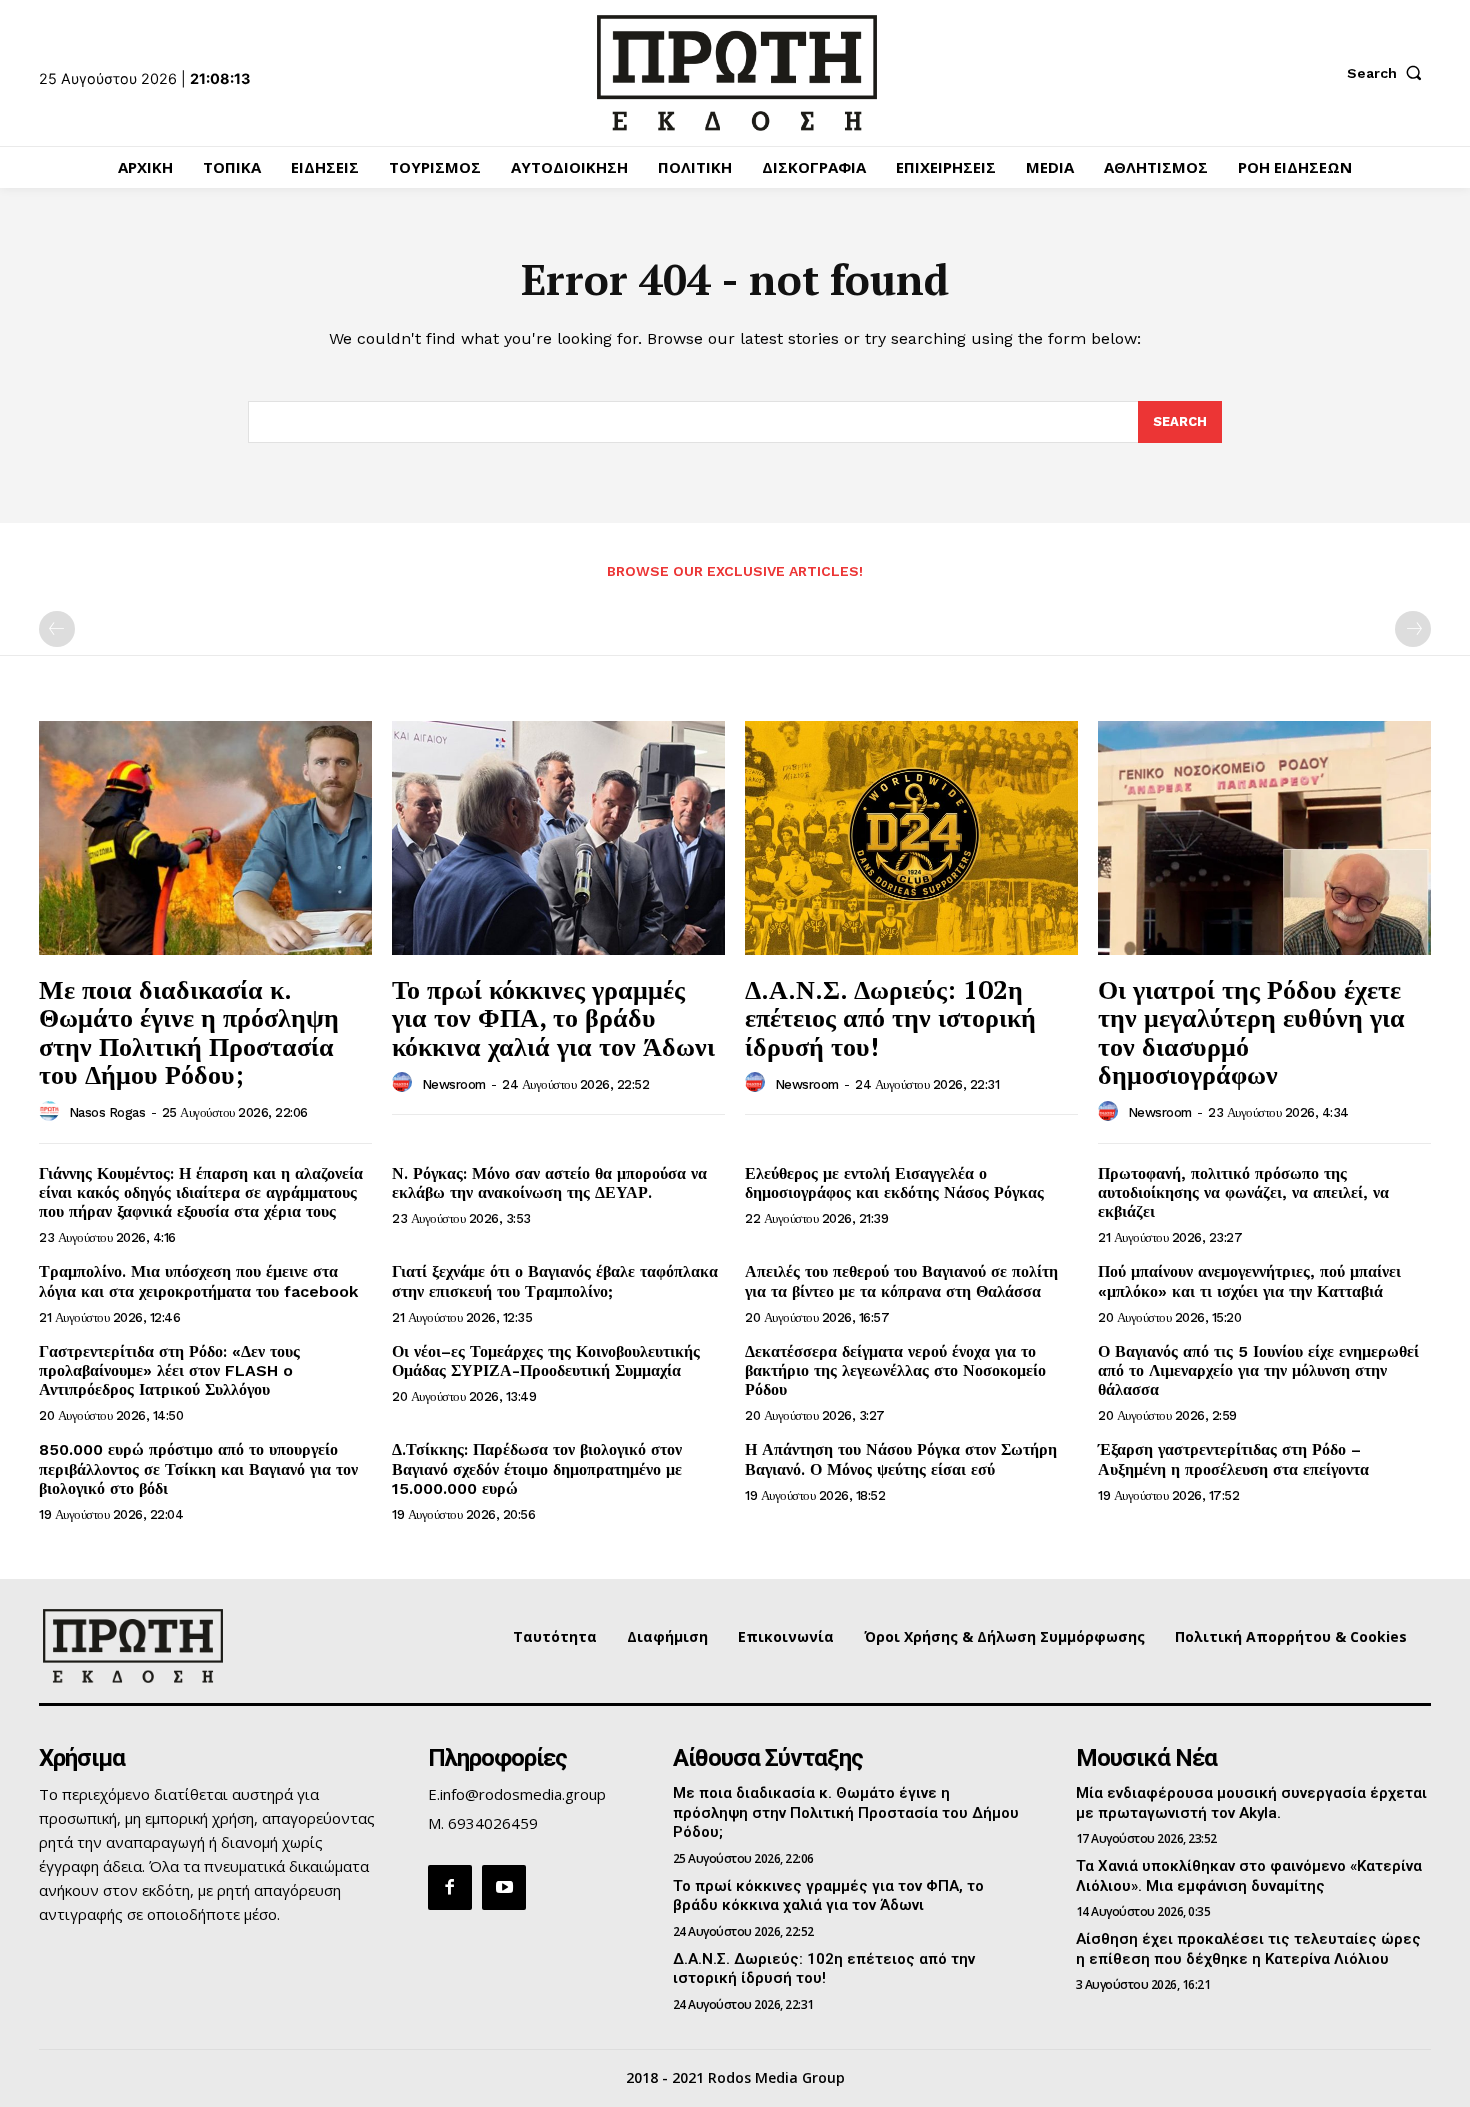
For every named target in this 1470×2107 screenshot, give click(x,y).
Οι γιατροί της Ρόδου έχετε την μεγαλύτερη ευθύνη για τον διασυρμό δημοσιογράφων (1251, 1032)
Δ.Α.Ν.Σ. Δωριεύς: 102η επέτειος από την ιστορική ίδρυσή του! (890, 1017)
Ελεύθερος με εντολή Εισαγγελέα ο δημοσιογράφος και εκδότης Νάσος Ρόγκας (894, 1183)
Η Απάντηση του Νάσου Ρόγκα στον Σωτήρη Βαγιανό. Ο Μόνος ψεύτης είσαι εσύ (901, 1459)
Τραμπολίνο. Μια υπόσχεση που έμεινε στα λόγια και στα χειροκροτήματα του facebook (198, 1281)
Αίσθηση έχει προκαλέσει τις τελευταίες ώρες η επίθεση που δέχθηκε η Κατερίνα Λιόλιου (1248, 1949)
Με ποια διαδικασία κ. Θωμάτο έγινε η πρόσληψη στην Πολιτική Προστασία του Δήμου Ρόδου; (189, 1032)
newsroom (454, 1084)
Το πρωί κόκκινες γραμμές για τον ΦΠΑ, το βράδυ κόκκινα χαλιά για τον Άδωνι (553, 1017)
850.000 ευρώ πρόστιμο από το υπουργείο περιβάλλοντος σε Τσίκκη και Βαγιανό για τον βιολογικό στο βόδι (198, 1468)
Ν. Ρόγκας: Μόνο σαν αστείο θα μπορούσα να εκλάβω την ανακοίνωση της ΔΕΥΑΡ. (549, 1183)
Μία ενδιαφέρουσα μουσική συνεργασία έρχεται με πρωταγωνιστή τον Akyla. (1251, 1803)
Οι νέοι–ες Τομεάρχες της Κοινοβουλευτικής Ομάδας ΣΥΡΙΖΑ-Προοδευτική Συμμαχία (546, 1361)
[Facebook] (450, 1887)
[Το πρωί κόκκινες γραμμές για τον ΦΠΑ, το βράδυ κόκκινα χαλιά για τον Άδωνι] (558, 837)
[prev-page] (57, 629)
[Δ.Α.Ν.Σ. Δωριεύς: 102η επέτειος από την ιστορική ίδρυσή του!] (911, 837)
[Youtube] (504, 1887)
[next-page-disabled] (1413, 629)
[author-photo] (52, 1112)
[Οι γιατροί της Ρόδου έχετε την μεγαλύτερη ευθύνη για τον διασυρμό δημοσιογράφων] (1264, 837)
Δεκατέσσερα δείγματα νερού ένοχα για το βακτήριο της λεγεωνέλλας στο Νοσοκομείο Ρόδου (895, 1370)
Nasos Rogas (107, 1112)
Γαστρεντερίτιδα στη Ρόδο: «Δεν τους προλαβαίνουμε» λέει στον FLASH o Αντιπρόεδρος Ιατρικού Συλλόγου (169, 1370)
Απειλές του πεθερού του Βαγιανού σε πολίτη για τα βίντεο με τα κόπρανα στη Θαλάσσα (901, 1281)
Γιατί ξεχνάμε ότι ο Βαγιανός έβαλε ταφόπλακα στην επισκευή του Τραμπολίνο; (555, 1281)
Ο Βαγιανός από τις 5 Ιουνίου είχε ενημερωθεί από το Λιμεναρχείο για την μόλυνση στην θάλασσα (1258, 1370)
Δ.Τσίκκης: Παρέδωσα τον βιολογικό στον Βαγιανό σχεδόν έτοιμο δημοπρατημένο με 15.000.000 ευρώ (537, 1468)
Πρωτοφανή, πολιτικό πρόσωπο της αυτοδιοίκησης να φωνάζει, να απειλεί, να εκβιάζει (1243, 1192)
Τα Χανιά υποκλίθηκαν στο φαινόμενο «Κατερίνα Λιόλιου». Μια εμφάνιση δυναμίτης (1249, 1876)
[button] (1389, 73)
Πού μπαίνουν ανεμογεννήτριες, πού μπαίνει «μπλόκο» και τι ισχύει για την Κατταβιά (1249, 1281)
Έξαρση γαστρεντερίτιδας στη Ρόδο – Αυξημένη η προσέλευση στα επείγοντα (1233, 1459)
